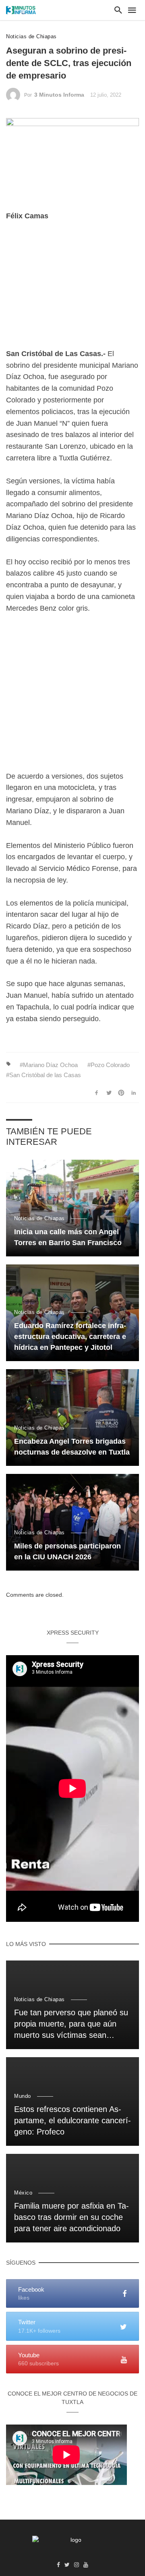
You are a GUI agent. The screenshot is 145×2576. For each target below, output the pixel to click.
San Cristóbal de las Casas (45, 1075)
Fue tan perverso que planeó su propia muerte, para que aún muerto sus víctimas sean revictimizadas (71, 2025)
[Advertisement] (72, 291)
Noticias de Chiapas (31, 36)
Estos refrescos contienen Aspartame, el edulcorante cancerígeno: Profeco (72, 2120)
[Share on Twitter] (109, 1093)
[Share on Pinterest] (121, 1093)
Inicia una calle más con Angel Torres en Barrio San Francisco (68, 1237)
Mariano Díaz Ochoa (50, 1065)
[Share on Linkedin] (134, 1093)
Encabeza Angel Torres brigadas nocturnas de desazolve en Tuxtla (72, 1447)
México (23, 2193)
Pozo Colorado (110, 1065)
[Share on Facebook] (97, 1093)
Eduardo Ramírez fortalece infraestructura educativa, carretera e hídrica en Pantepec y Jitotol (70, 1337)
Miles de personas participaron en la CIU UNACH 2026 (67, 1551)
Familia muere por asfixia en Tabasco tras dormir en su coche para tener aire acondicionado (71, 2217)
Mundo (23, 2096)
